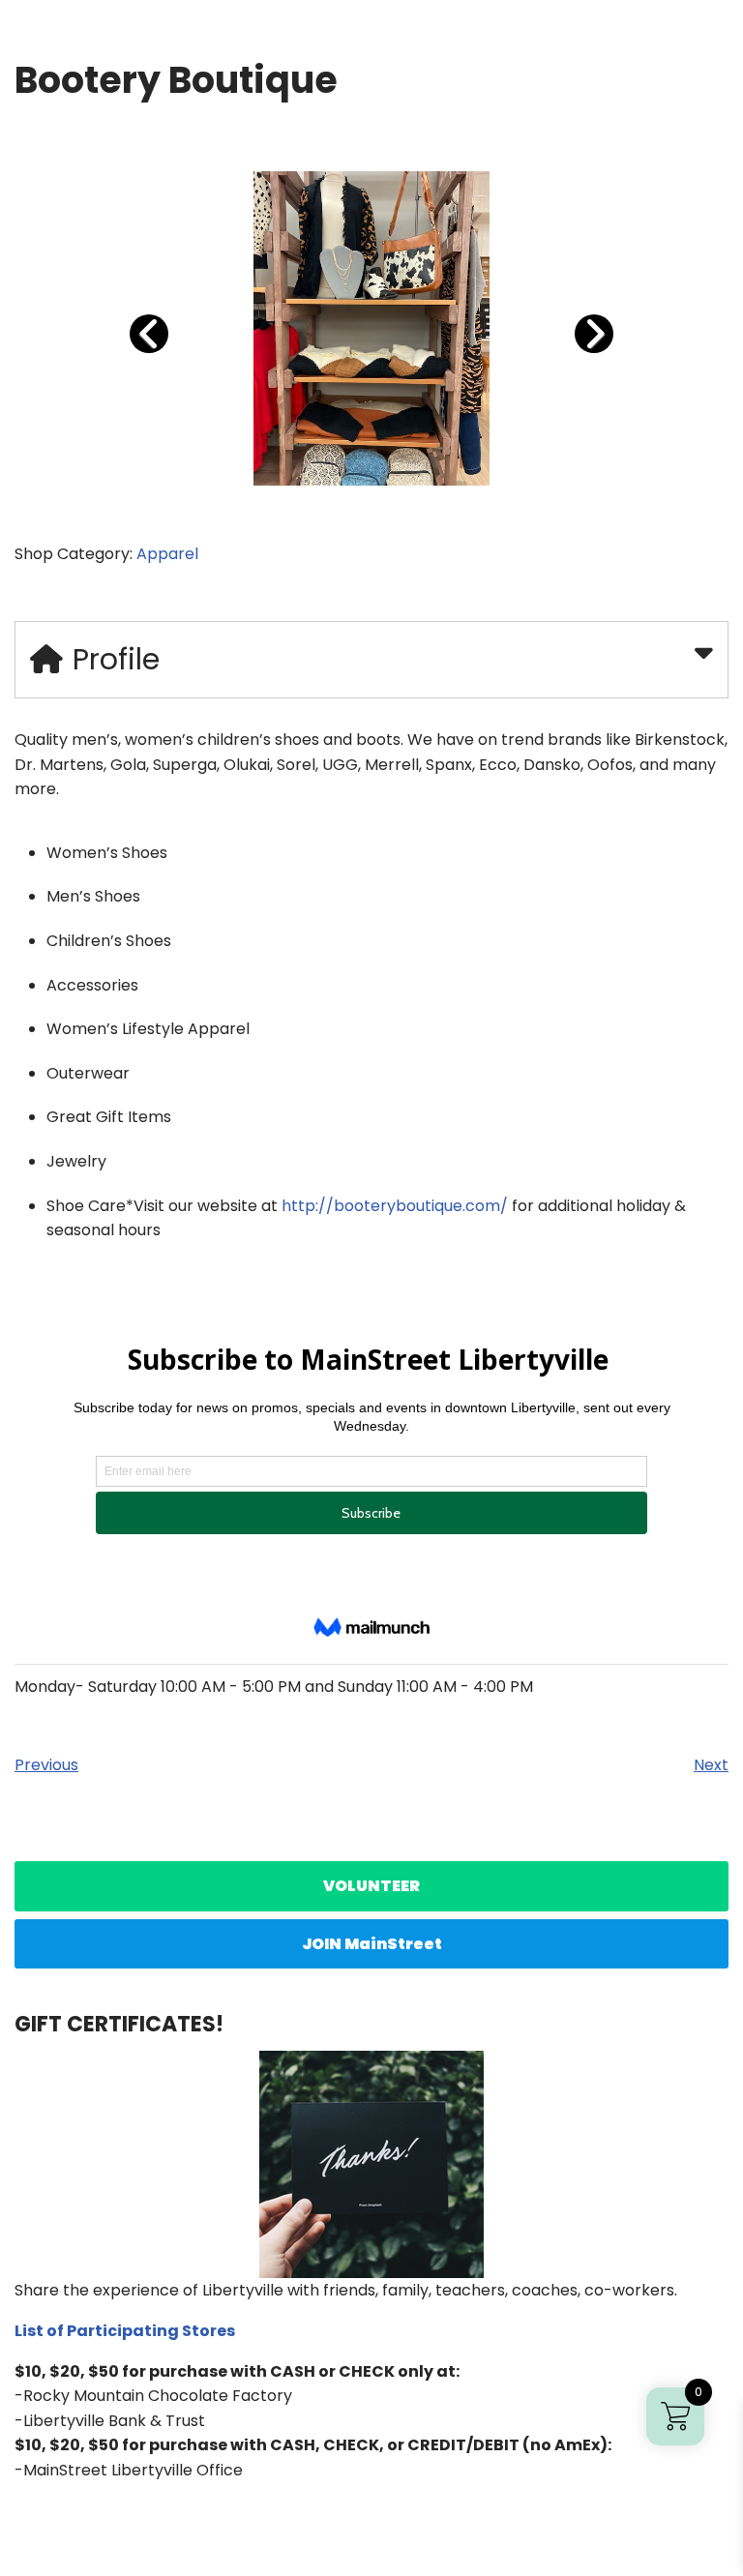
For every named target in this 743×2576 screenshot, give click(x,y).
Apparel (167, 554)
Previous (46, 1765)
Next (711, 1765)
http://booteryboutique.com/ (395, 1206)
